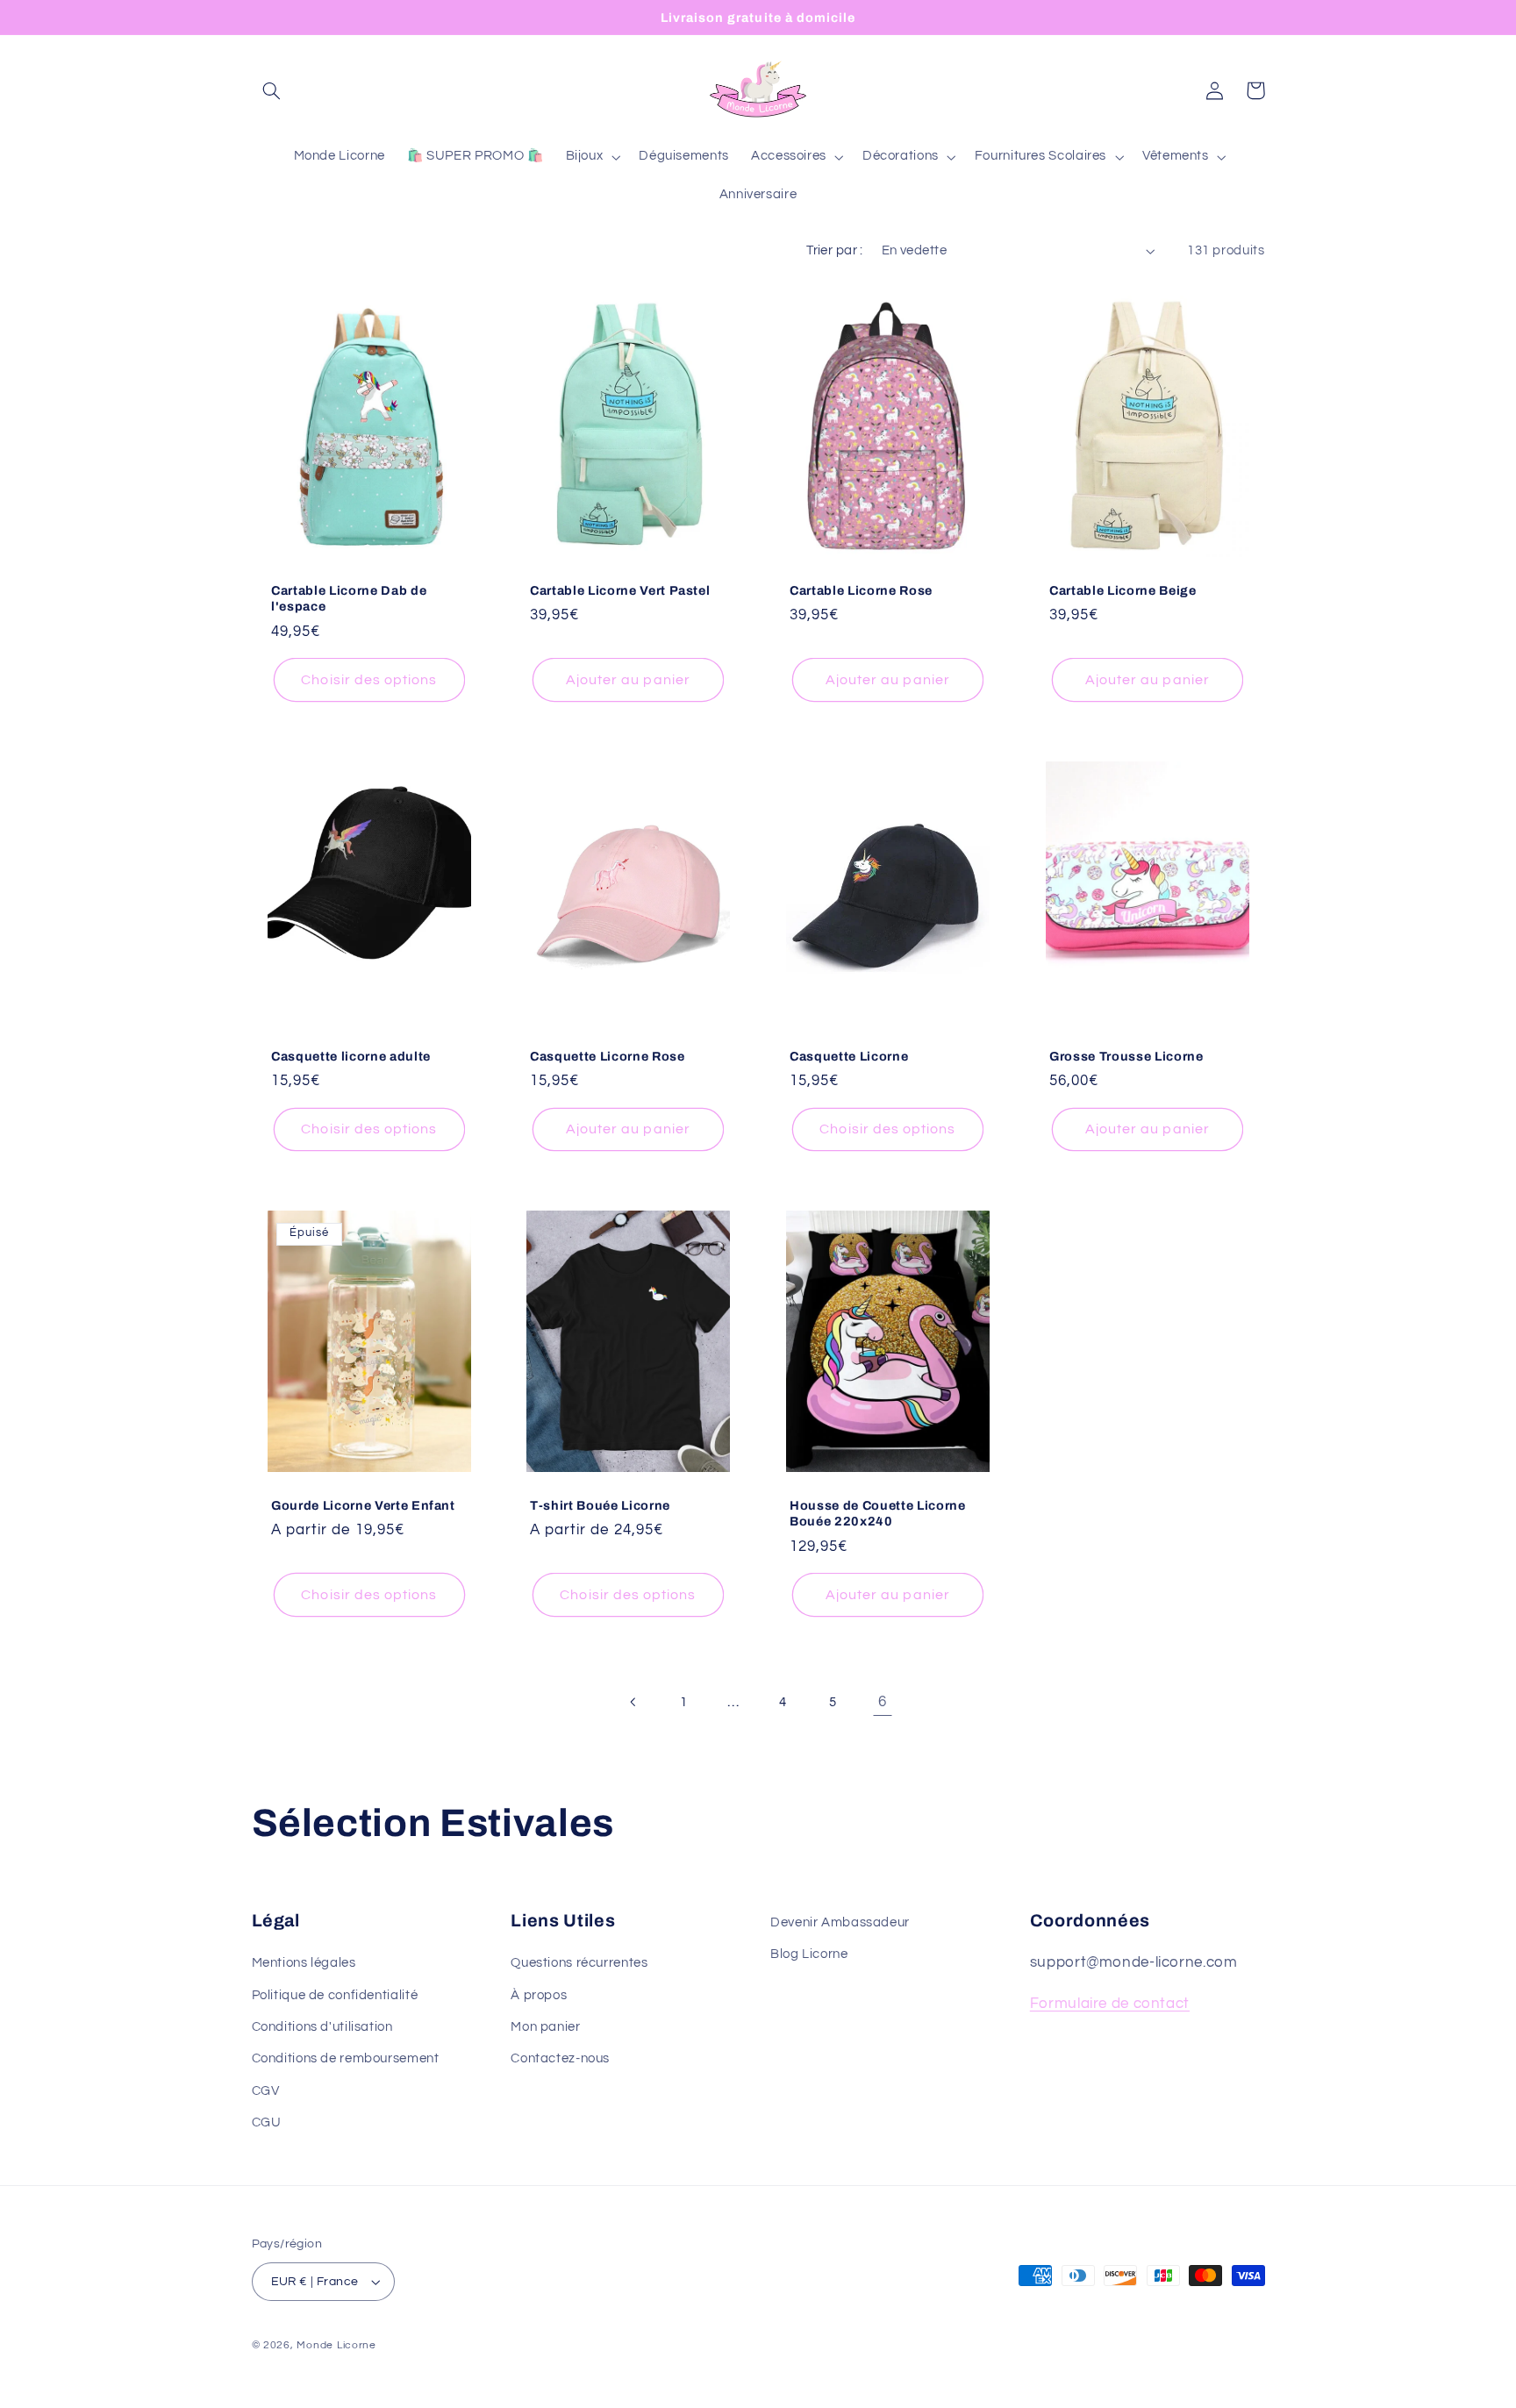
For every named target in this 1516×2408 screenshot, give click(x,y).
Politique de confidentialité (335, 1995)
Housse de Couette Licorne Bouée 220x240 (878, 1513)
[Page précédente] (633, 1702)
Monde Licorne (336, 2345)
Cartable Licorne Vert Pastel (620, 590)
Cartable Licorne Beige (1123, 590)
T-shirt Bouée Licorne (600, 1505)
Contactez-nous (560, 2058)
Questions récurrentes (579, 1963)
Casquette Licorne (849, 1056)
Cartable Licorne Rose (861, 590)
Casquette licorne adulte (351, 1056)
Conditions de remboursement (346, 2058)
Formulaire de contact (1110, 2004)
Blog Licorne (809, 1954)
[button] (272, 90)
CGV (266, 2091)
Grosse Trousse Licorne (1126, 1056)
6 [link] (883, 1702)
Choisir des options (369, 680)
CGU (267, 2122)
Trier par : (835, 250)
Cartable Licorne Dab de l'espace (349, 598)
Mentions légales (304, 1963)
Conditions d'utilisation (322, 2027)
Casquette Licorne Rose (608, 1056)
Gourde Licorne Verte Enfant (363, 1505)
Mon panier (545, 2027)
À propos (539, 1995)
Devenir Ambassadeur (840, 1922)
